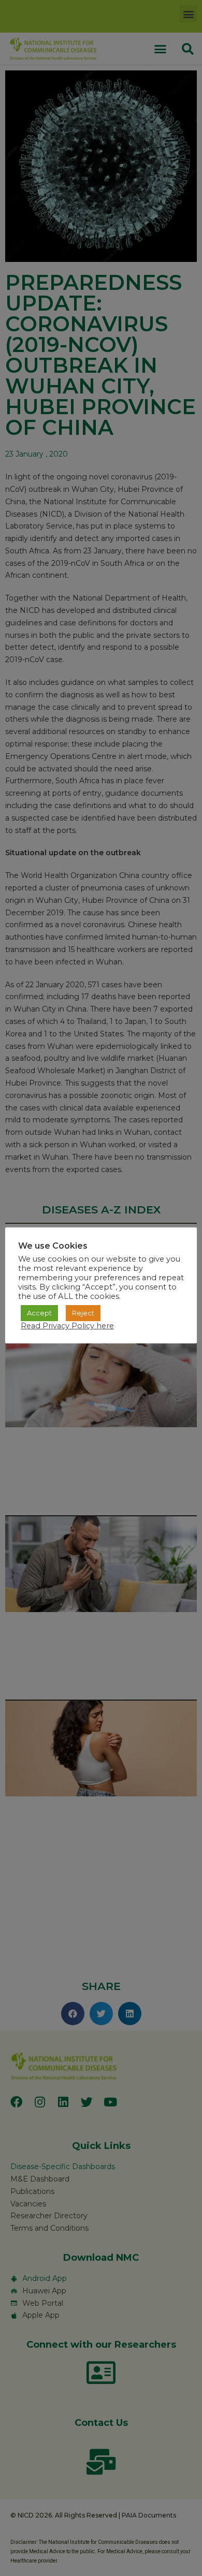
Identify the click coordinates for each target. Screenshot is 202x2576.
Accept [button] (39, 1313)
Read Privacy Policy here (67, 1326)
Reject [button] (83, 1313)
